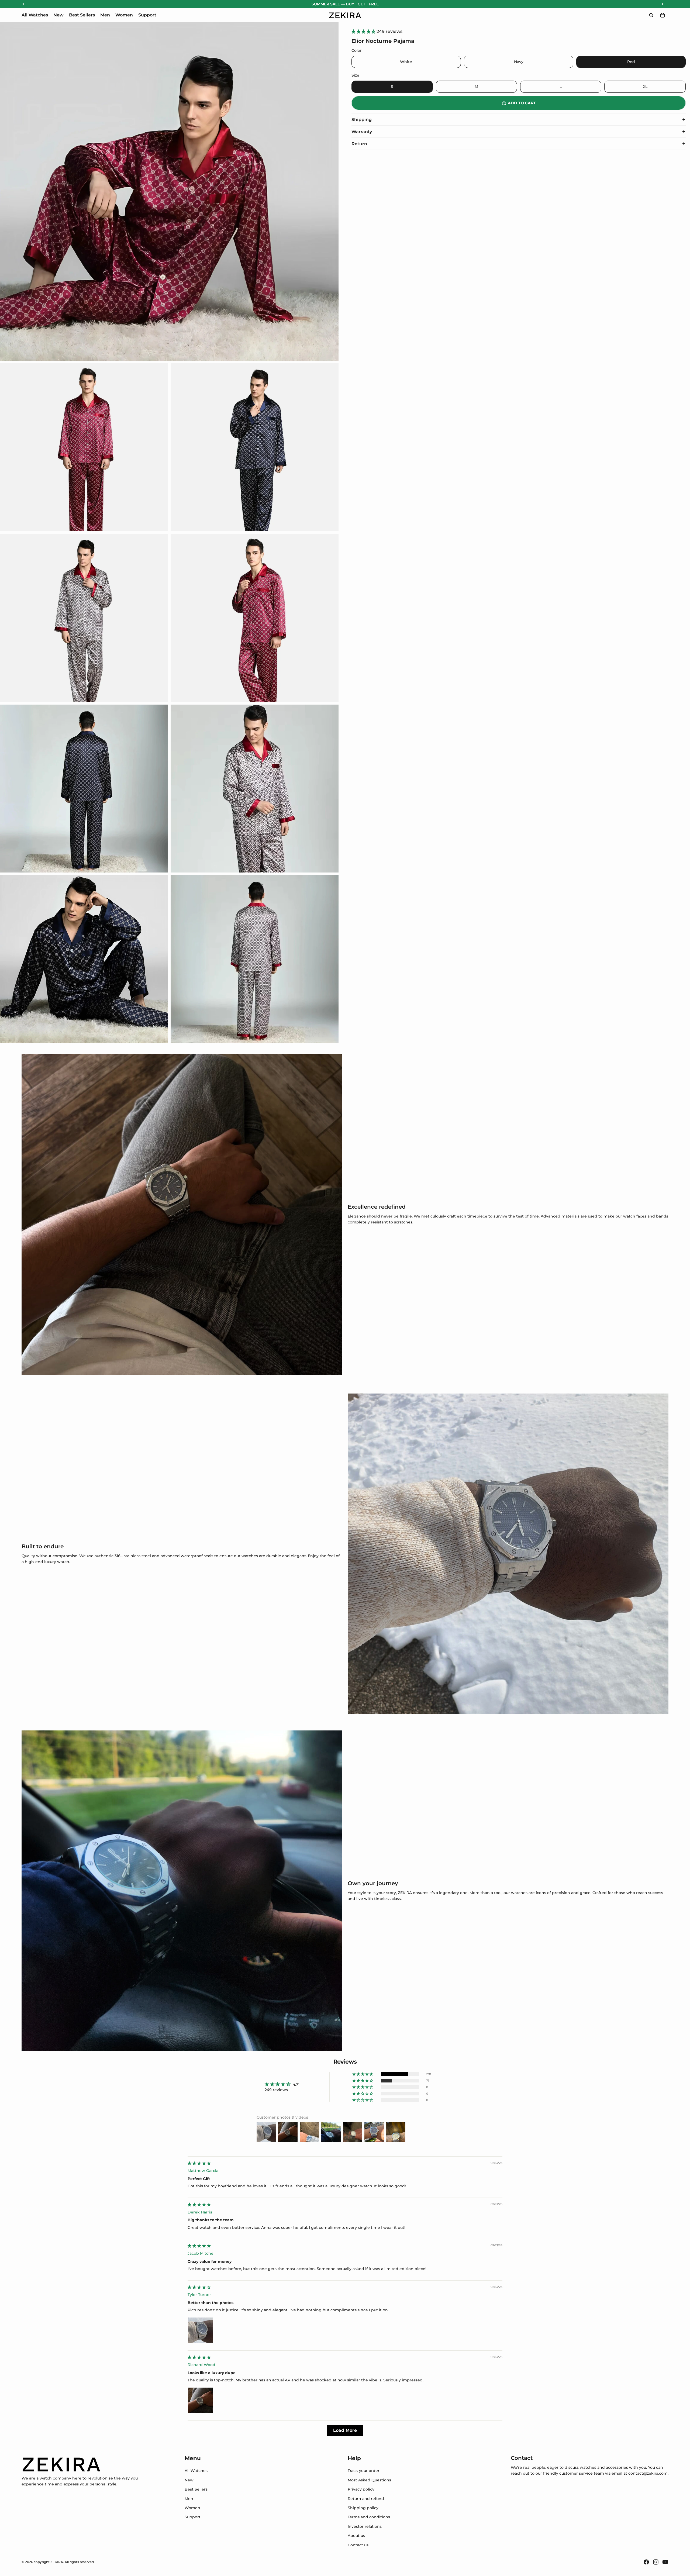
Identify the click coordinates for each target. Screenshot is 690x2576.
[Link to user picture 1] (201, 2330)
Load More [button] (345, 2430)
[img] (199, 2163)
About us (356, 2536)
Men (189, 2499)
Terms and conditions (369, 2517)
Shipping (362, 120)
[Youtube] (665, 2562)
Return (359, 144)
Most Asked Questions (369, 2480)
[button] (364, 31)
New (189, 2480)
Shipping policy (363, 2508)
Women (192, 2508)
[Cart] (663, 15)
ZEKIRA (57, 2562)
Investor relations (365, 2526)
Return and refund (366, 2499)
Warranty (362, 132)
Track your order (364, 2471)
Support (193, 2517)
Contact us (358, 2545)
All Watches (196, 2471)
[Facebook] (646, 2562)
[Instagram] (656, 2562)
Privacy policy (361, 2489)
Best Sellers (196, 2489)
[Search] (651, 15)
